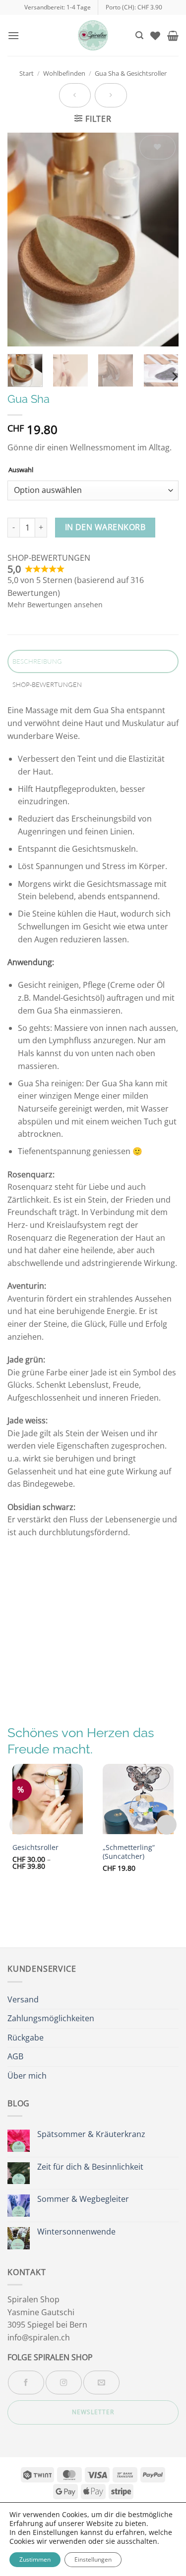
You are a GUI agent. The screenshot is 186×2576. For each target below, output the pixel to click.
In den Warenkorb (105, 527)
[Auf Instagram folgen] (64, 2382)
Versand (23, 1999)
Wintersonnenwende (76, 2232)
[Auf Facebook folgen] (26, 2382)
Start (27, 73)
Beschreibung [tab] (37, 661)
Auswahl (21, 470)
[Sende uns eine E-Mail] (101, 2382)
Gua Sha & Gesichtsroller (131, 73)
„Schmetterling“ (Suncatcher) (129, 1852)
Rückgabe (26, 2038)
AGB (15, 2056)
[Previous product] (111, 95)
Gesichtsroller (35, 1847)
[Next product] (75, 95)
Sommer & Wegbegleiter (83, 2199)
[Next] (163, 240)
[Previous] (23, 240)
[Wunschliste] (155, 36)
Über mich (27, 2076)
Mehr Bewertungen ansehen (55, 605)
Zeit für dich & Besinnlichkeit (90, 2167)
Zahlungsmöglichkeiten (51, 2018)
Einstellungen (93, 2559)
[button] (13, 35)
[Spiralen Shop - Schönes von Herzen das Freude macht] (93, 35)
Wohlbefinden (64, 73)
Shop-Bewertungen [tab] (47, 684)
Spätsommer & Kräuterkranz (91, 2134)
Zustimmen (35, 2559)
